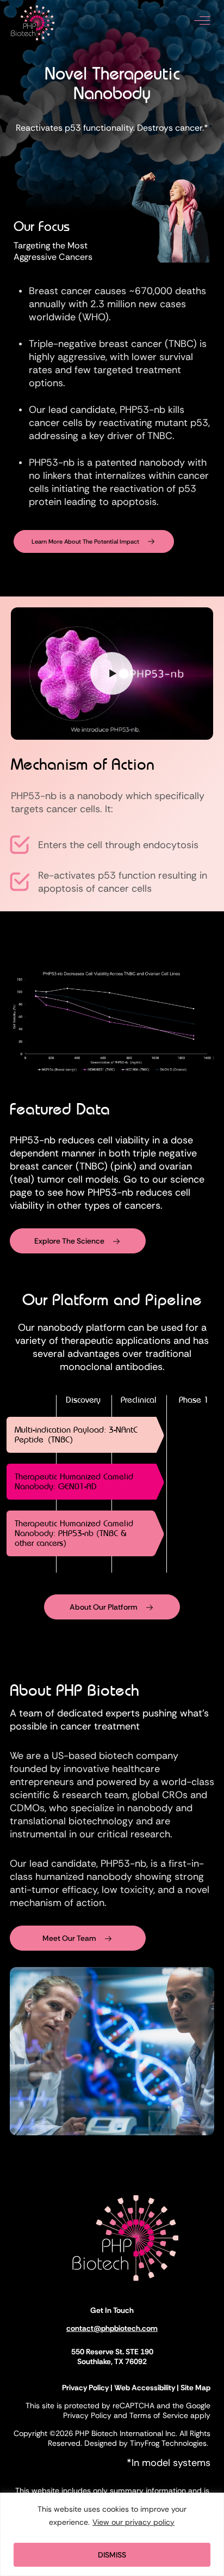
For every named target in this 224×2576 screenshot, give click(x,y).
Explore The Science (69, 1241)
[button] (202, 25)
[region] (112, 2534)
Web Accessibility (145, 2388)
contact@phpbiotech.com (112, 2328)
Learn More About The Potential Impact (85, 541)
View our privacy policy (133, 2522)
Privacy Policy (85, 2388)
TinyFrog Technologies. (170, 2443)
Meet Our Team (69, 1938)
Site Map (195, 2388)
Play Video (112, 674)
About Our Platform (104, 1607)
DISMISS (112, 2555)
